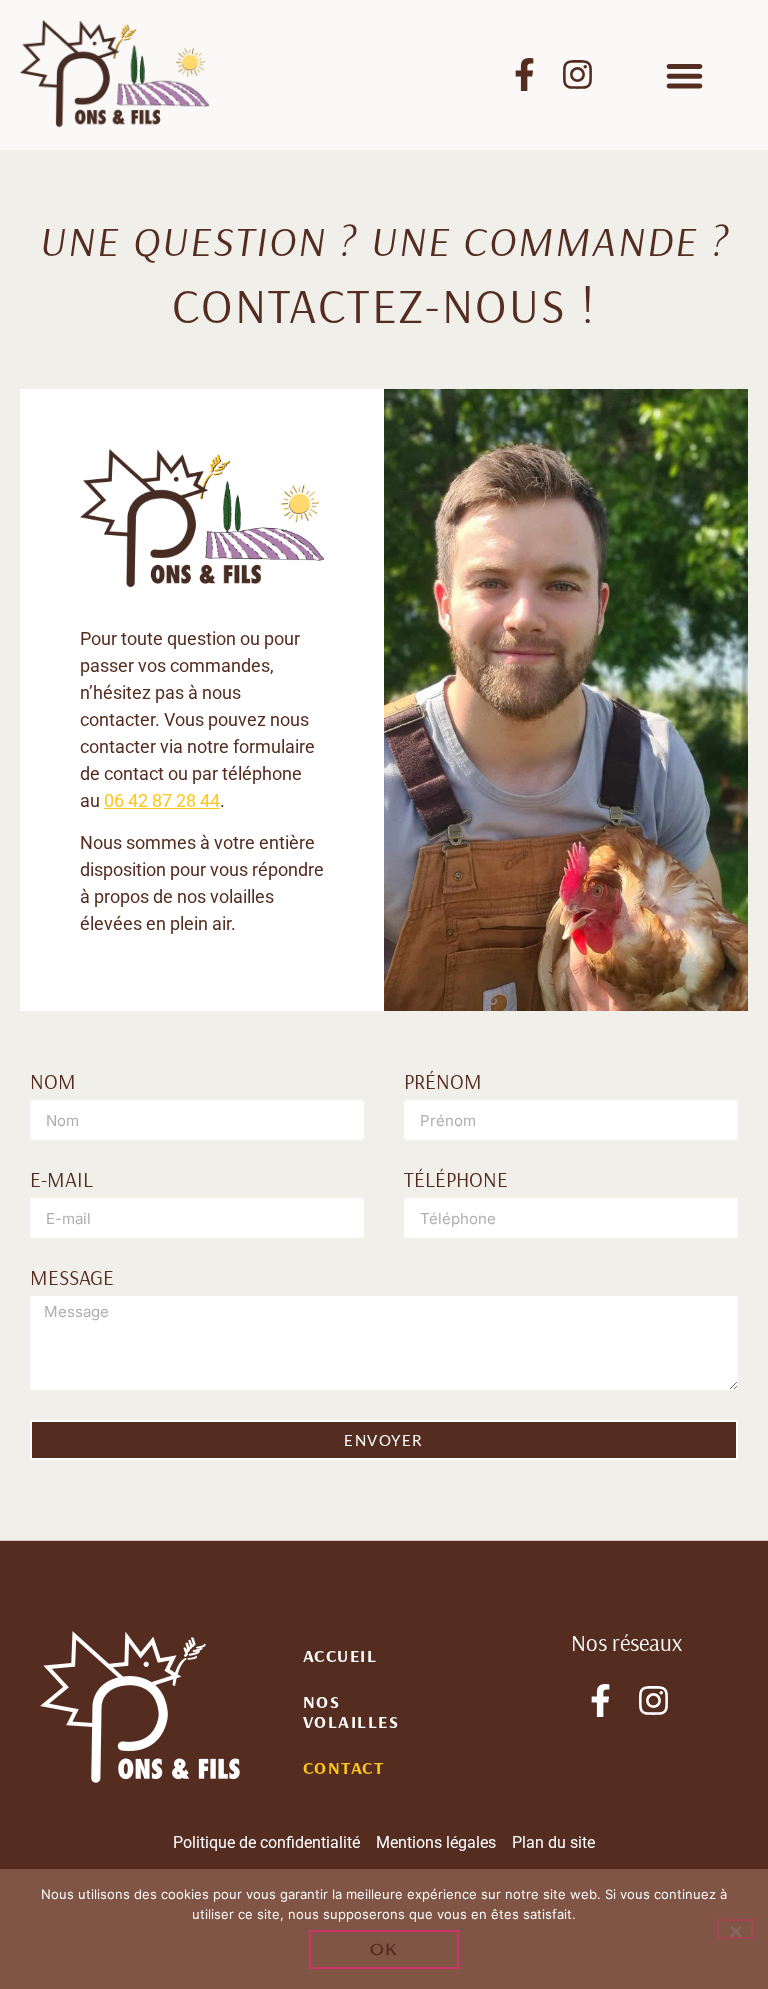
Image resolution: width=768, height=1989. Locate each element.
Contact (344, 1767)
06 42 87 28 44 (162, 800)
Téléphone (456, 1180)
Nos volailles (351, 1711)
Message (72, 1278)
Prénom (443, 1082)
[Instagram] (577, 74)
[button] (684, 76)
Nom (53, 1082)
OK (384, 1949)
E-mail (61, 1180)
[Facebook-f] (524, 74)
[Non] (735, 1929)
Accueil (340, 1655)
